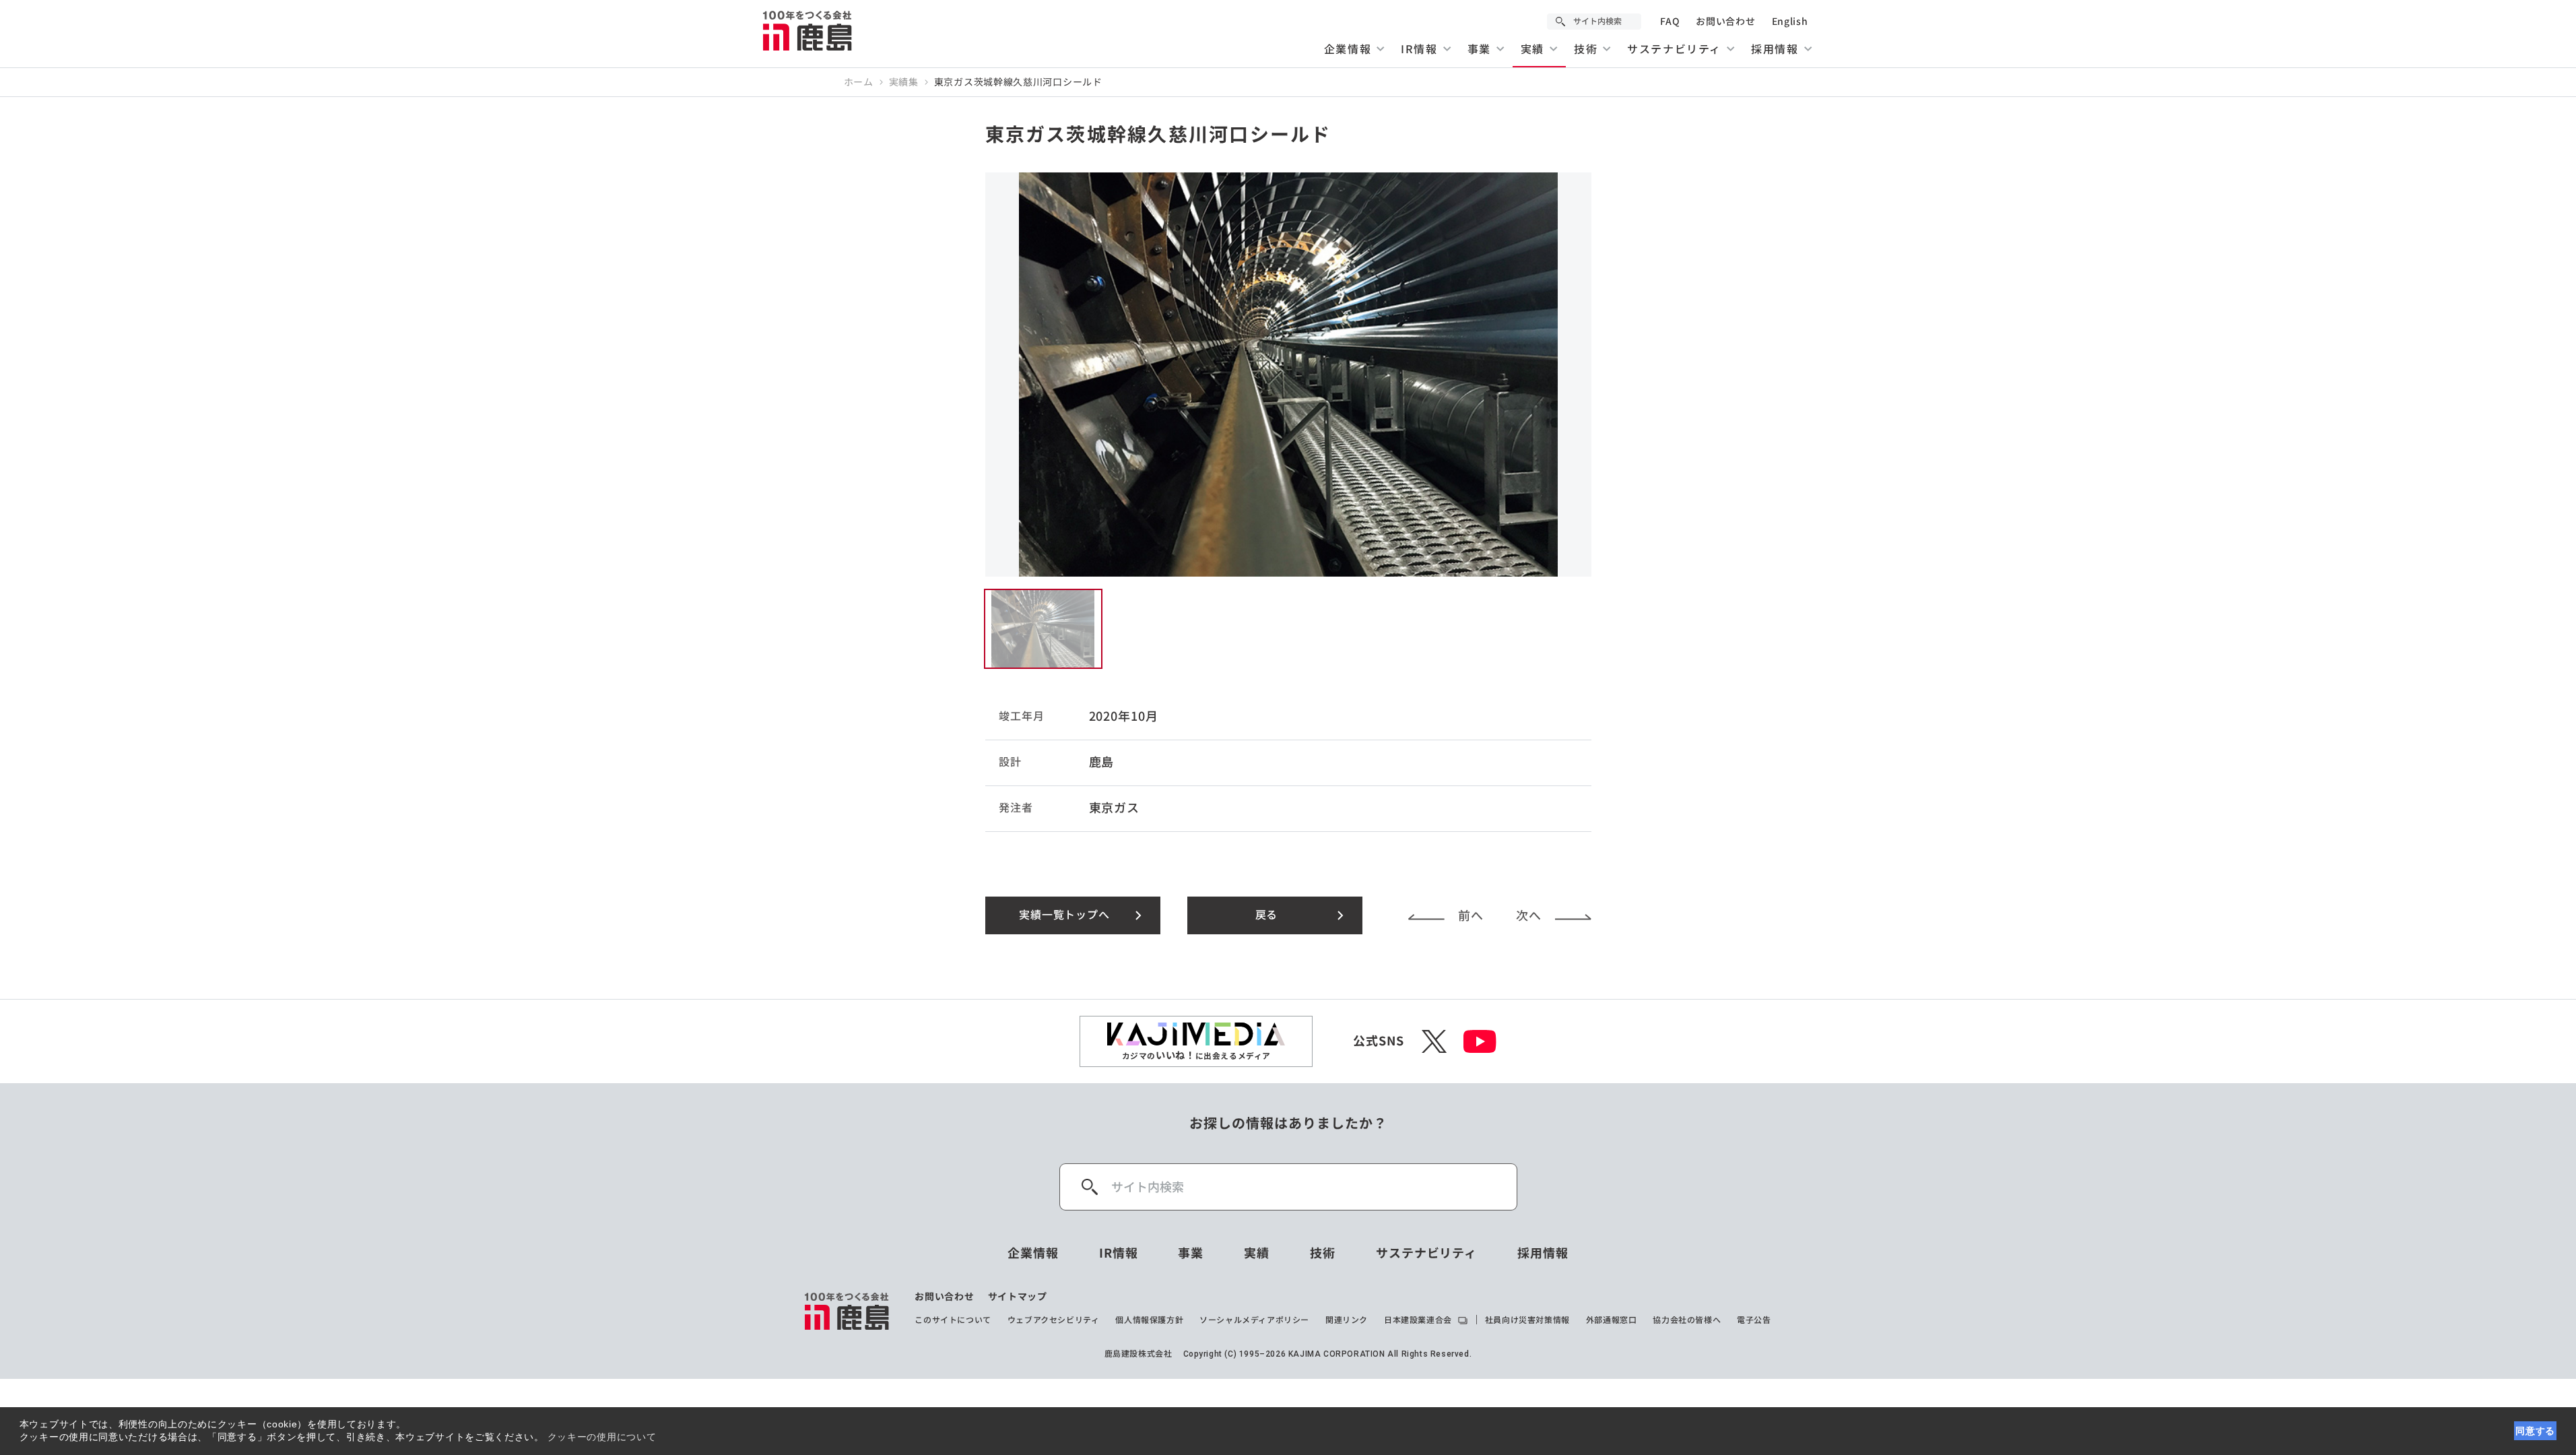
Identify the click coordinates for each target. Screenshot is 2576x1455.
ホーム (859, 82)
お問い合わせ (1725, 22)
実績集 (904, 82)
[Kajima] (808, 30)
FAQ (1670, 22)
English (1790, 22)
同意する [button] (2535, 1431)
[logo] (848, 1311)
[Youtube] (1480, 1041)
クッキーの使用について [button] (602, 1437)
